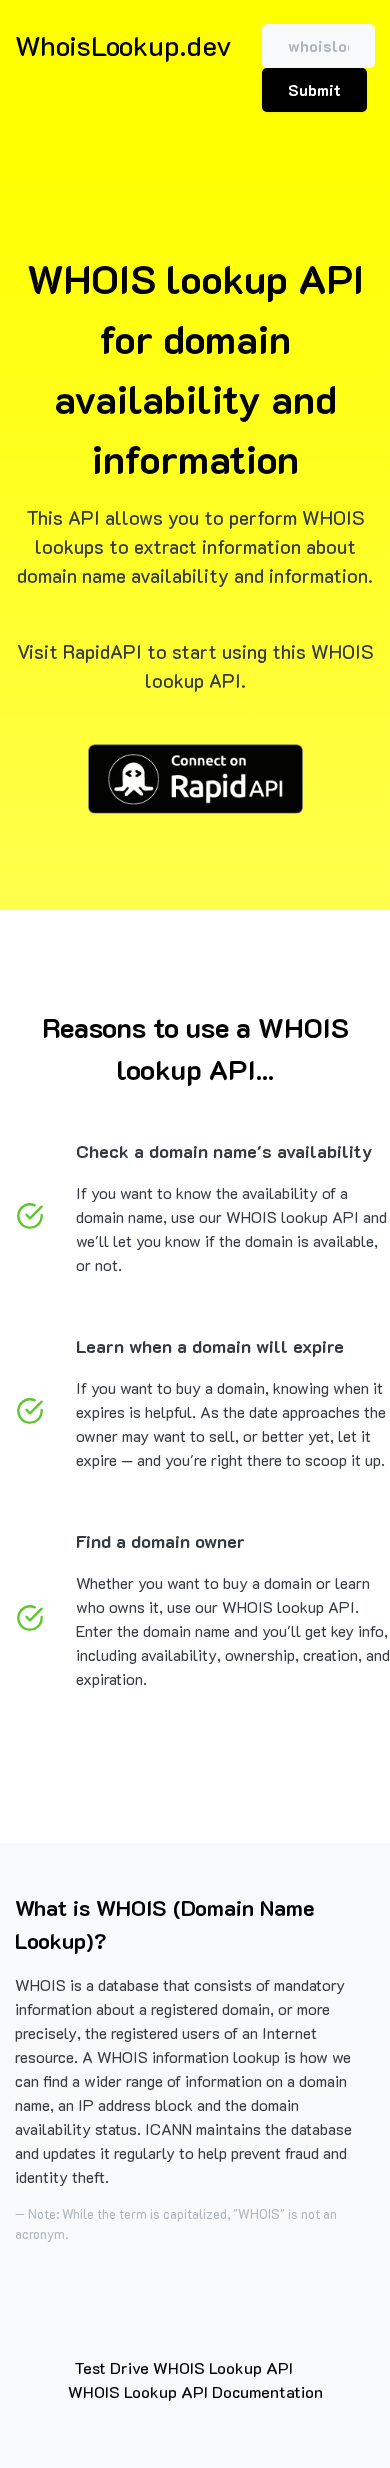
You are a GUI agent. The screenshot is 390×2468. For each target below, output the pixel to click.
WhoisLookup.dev (123, 45)
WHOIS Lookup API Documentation (195, 2391)
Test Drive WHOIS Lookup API (183, 2367)
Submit (314, 89)
